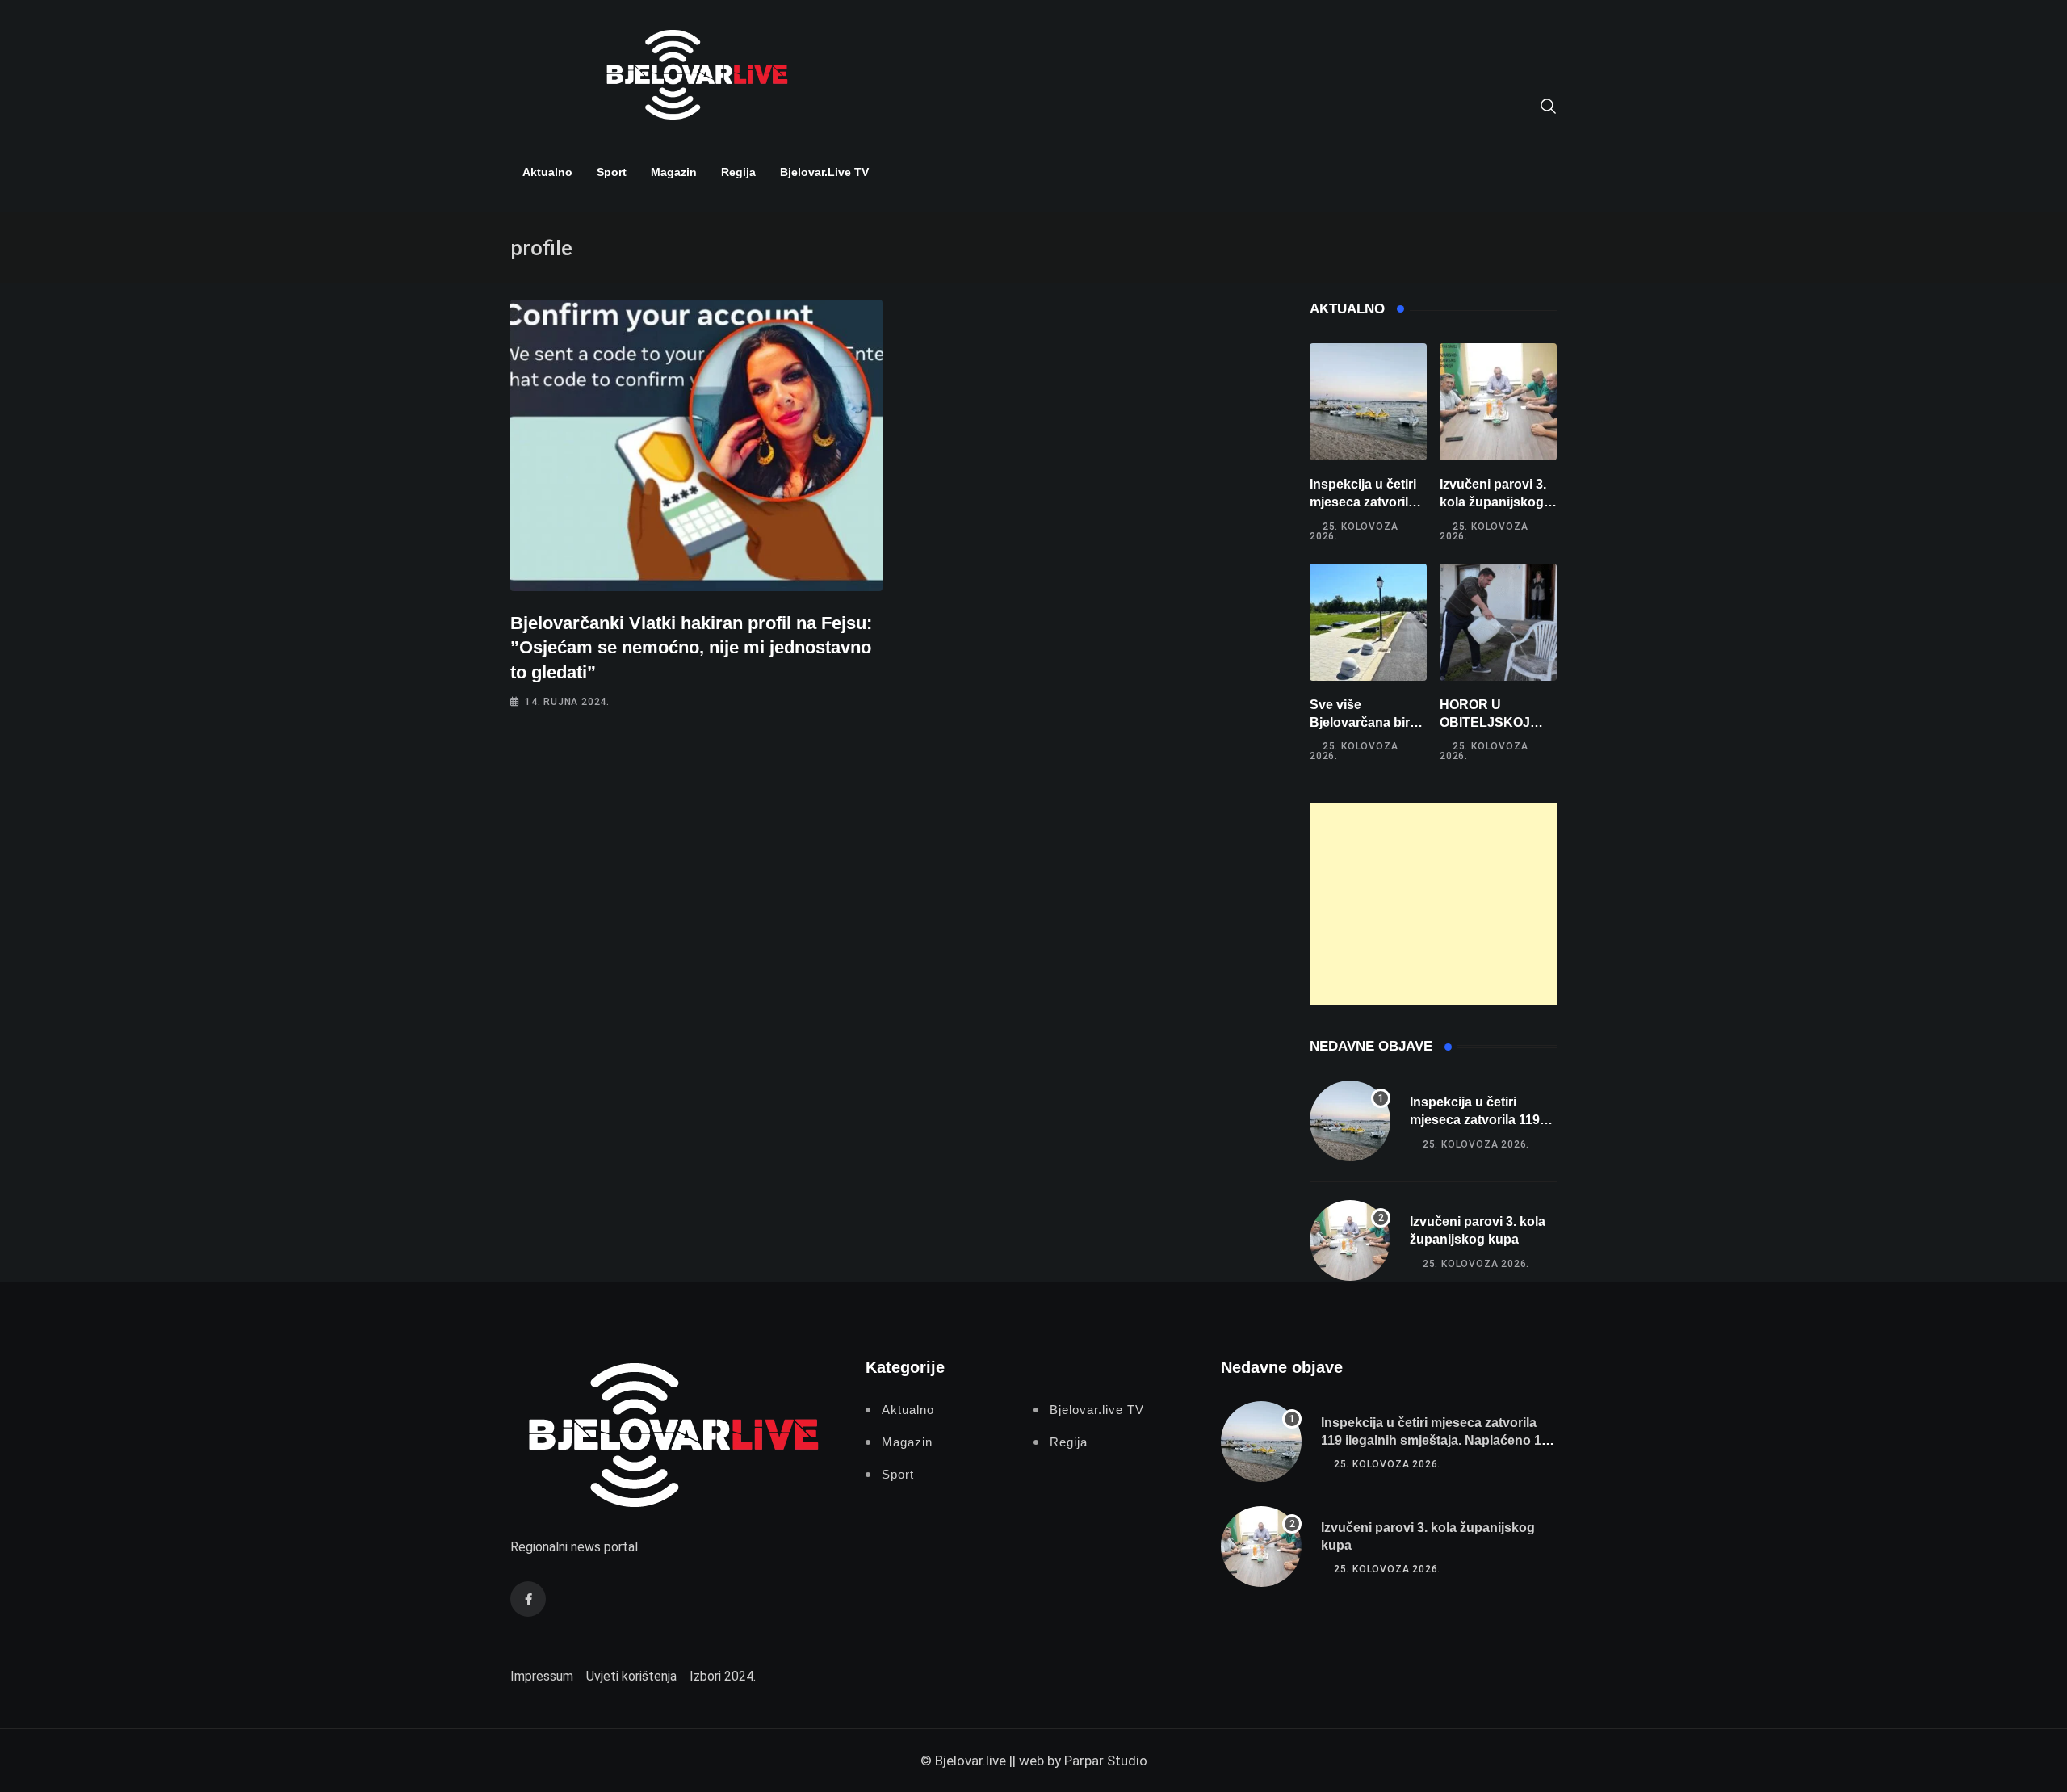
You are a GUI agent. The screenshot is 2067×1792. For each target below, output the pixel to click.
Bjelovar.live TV (824, 172)
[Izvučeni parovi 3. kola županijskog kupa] (1498, 402)
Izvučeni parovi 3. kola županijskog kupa (1493, 502)
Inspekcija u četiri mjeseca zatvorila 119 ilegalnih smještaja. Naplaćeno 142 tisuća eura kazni (1438, 1441)
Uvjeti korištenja (631, 1676)
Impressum (542, 1676)
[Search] (1549, 105)
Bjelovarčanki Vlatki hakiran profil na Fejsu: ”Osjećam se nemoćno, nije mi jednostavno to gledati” (691, 648)
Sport (612, 172)
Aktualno (547, 172)
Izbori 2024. (723, 1676)
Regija (738, 172)
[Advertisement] (1433, 904)
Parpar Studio (1106, 1761)
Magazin (674, 172)
